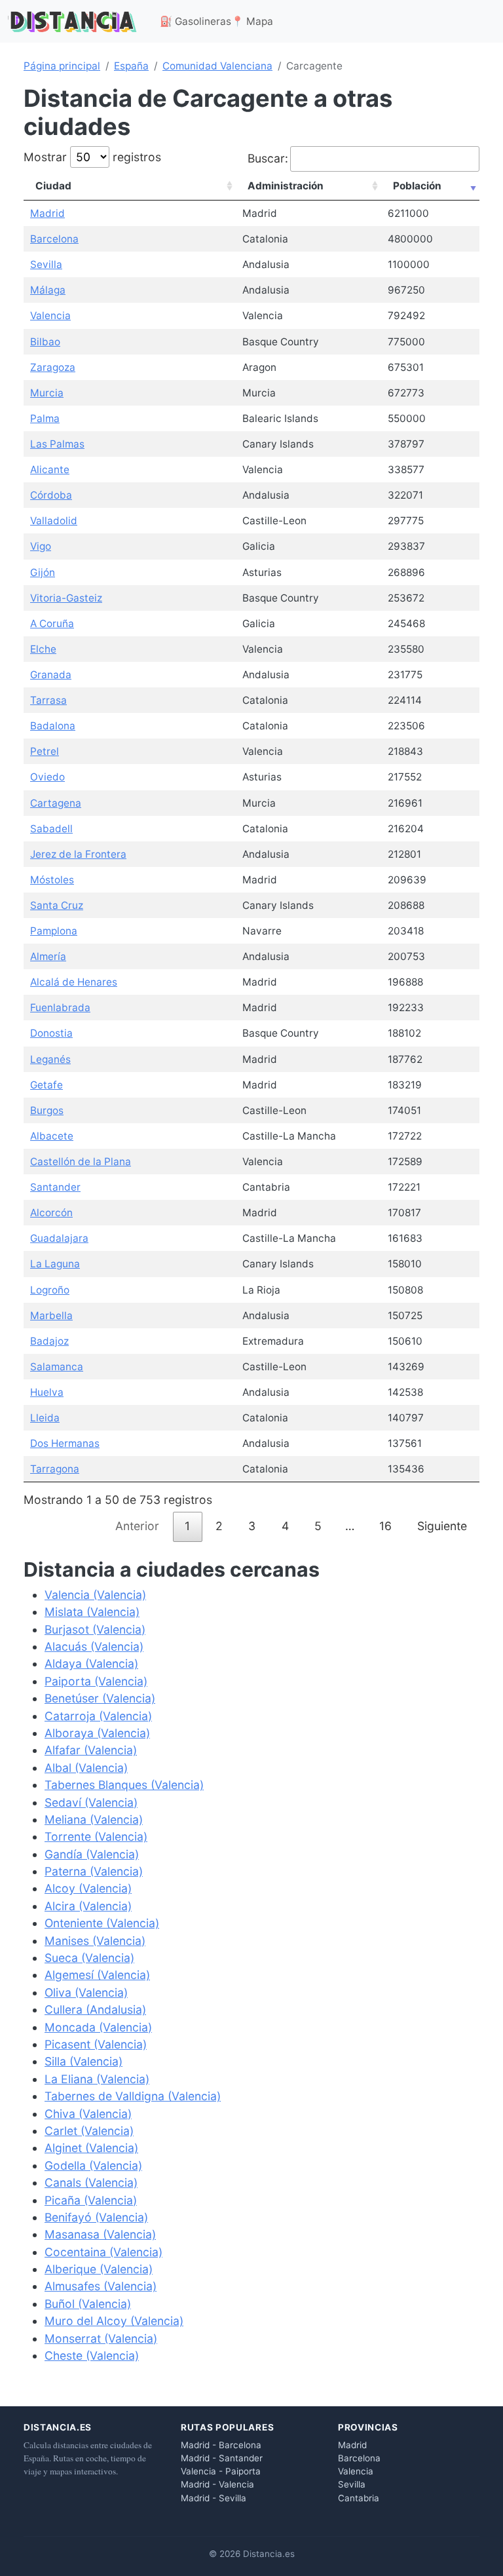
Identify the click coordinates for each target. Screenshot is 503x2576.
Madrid (47, 213)
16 (385, 1526)
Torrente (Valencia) (96, 1836)
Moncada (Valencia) (98, 2027)
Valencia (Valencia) (95, 1595)
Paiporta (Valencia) (96, 1681)
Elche (43, 649)
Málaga (48, 290)
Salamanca (57, 1367)
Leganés (50, 1059)
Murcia (47, 393)
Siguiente (442, 1526)
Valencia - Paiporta (221, 2471)
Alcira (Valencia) (88, 1906)
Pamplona (54, 931)
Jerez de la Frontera (78, 854)
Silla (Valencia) (84, 2061)
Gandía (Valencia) (92, 1854)
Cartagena (56, 803)
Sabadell (51, 829)
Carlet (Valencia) (89, 2131)
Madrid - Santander (222, 2458)
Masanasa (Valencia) (100, 2234)
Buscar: (268, 158)
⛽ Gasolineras (196, 21)
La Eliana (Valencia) (97, 2079)
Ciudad (53, 186)
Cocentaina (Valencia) (103, 2252)
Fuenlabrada (60, 1008)
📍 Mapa (252, 21)
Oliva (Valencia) (86, 1992)
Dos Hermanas (65, 1443)
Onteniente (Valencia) (102, 1923)
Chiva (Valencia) (88, 2114)
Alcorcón (51, 1213)
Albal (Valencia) (86, 1768)
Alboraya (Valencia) (97, 1733)
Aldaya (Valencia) (91, 1663)
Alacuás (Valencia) (94, 1646)
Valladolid (54, 521)
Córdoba (51, 495)
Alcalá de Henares (74, 982)
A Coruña (52, 624)
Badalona (53, 726)
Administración (286, 186)
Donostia (51, 1033)
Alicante (50, 470)
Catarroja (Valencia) (98, 1716)
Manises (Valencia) (95, 1941)
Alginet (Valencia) (91, 2148)
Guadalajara (59, 1238)
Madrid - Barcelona (221, 2445)
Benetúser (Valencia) (100, 1698)
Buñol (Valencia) (88, 2304)
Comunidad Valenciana (217, 66)
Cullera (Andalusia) (95, 2009)
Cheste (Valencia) (92, 2355)
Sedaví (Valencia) (91, 1802)
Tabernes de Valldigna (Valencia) (133, 2096)
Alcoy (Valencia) (88, 1888)
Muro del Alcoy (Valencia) (114, 2321)
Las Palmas (57, 444)
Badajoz (49, 1341)
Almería (48, 956)
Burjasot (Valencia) (95, 1629)
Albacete (52, 1136)
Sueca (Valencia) (89, 1958)
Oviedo (47, 777)
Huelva (47, 1392)
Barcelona (54, 239)
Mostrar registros (92, 157)
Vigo (41, 546)
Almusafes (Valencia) (101, 2286)
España (131, 66)
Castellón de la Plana (81, 1162)
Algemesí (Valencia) (97, 1975)
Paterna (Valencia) (94, 1871)
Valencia (50, 316)
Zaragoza (53, 367)
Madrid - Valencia (217, 2484)
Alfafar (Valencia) (91, 1750)
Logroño (50, 1290)
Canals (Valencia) (91, 2182)
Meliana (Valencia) (94, 1819)
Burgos (47, 1110)
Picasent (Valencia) (96, 2044)
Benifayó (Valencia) (96, 2217)
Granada (51, 675)
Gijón (43, 572)
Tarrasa (48, 700)
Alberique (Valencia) (99, 2269)
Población (417, 186)
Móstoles (52, 880)
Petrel (45, 751)
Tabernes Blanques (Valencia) (124, 1785)
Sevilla (46, 264)
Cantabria (359, 2498)
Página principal (62, 66)
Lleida (45, 1418)
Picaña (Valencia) (91, 2200)
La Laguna (55, 1264)
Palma (45, 418)
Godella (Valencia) (93, 2165)
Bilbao (45, 342)
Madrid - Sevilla (214, 2498)
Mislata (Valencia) (92, 1612)
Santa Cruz (57, 905)
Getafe (47, 1085)
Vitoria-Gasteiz (66, 598)
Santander (55, 1187)
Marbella (51, 1316)
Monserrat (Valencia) (101, 2338)
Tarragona (55, 1469)
